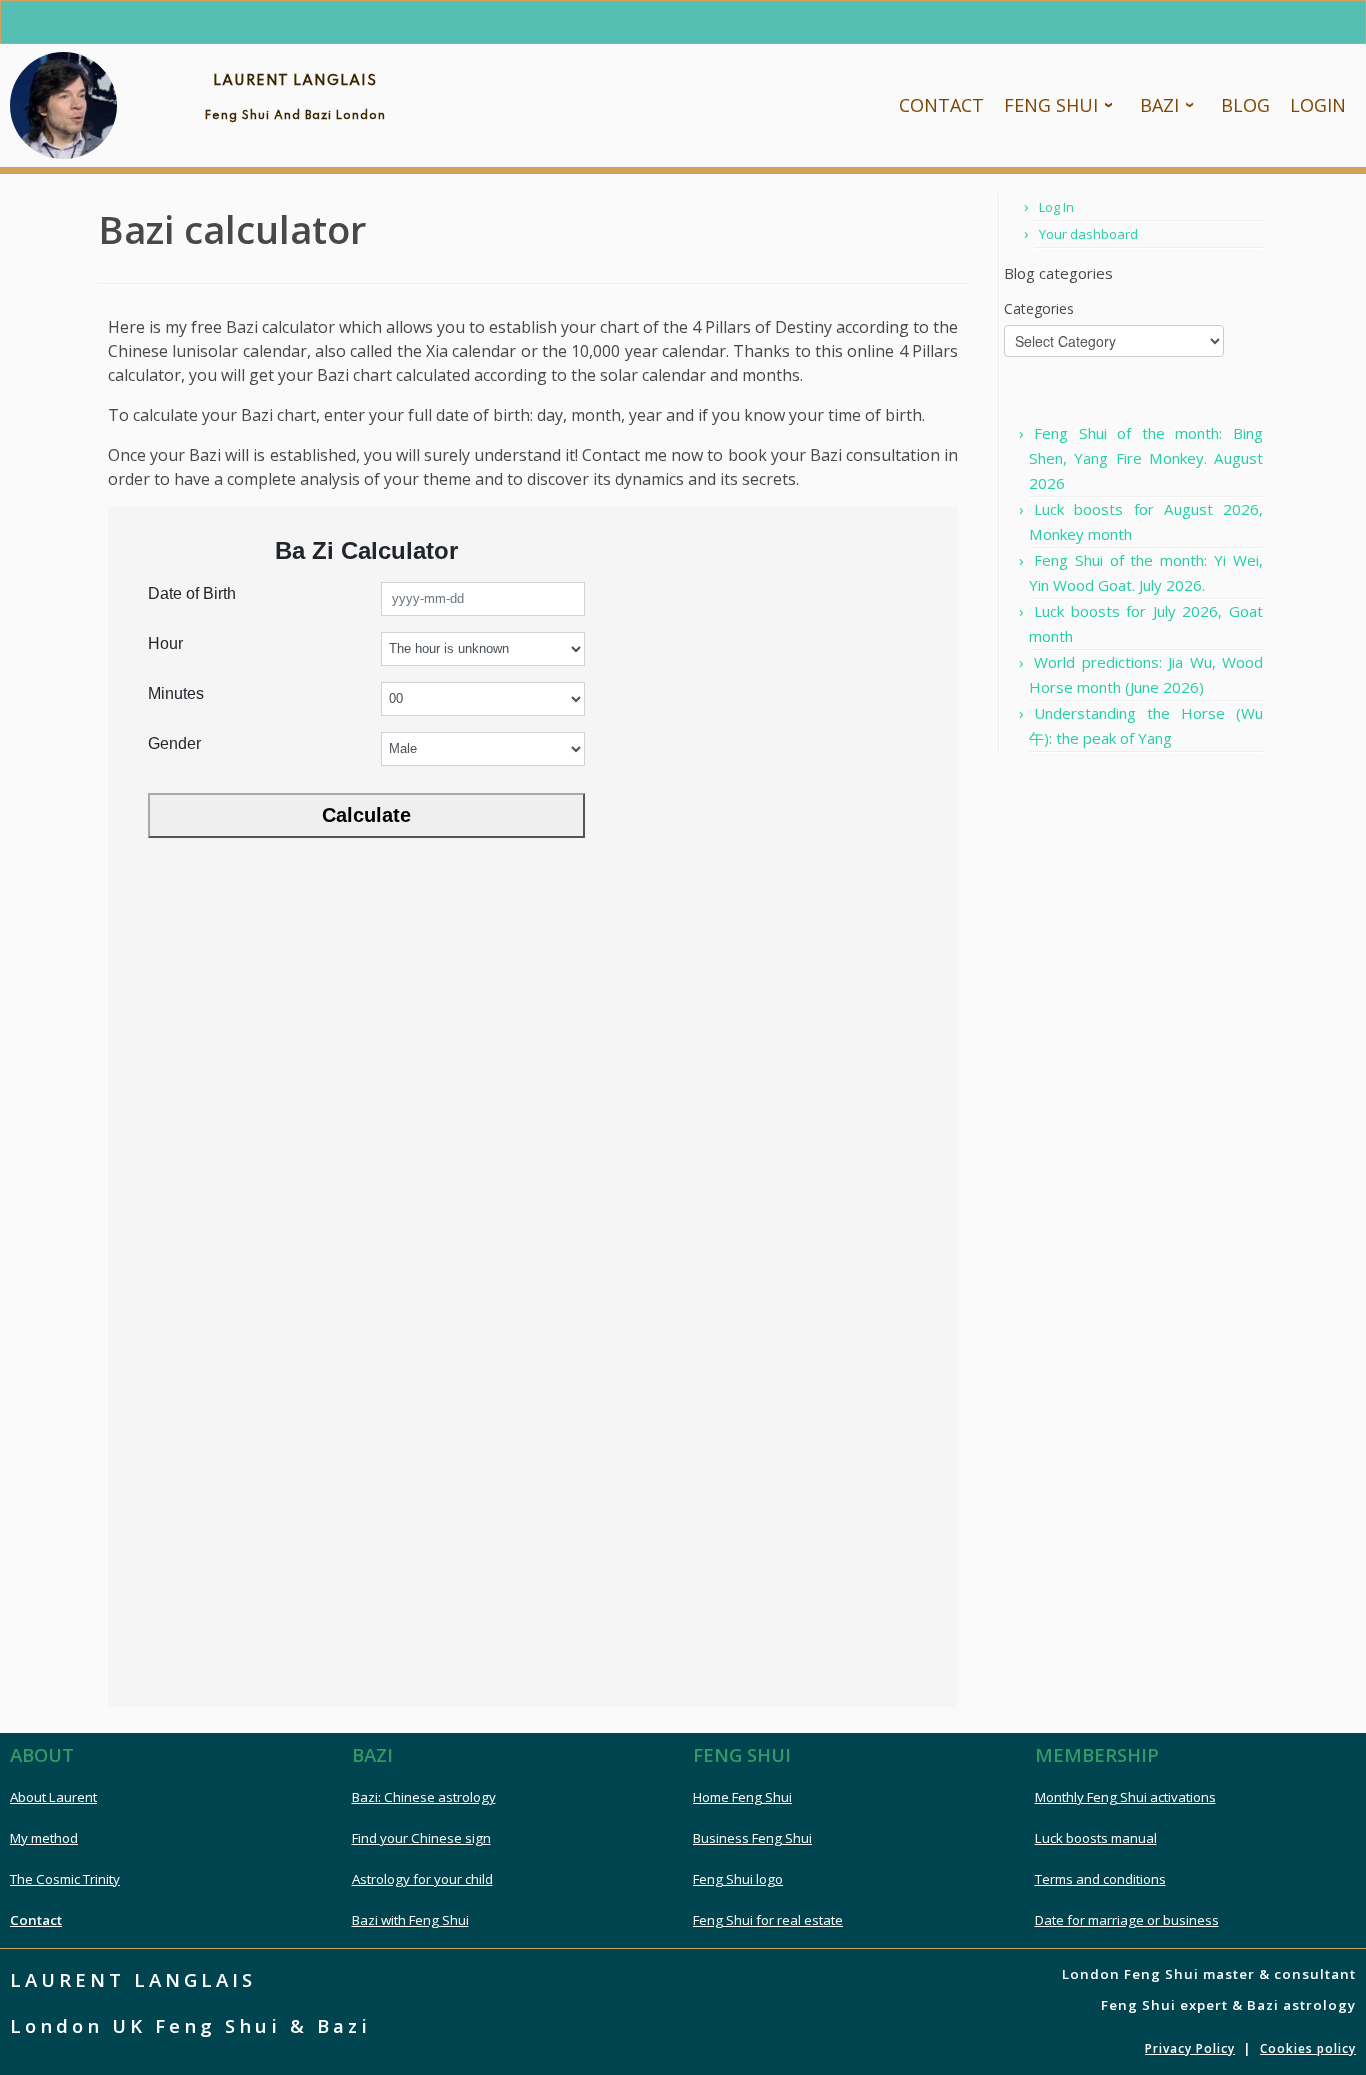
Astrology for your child (422, 1879)
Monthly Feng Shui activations (1125, 1797)
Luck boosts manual (1096, 1838)
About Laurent (53, 1797)
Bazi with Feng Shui (410, 1920)
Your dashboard (1088, 234)
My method (44, 1838)
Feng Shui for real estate (768, 1920)
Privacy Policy (1190, 2048)
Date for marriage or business (1127, 1920)
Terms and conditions (1100, 1879)
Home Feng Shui (742, 1797)
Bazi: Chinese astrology (424, 1797)
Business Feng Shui (752, 1838)
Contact (36, 1920)
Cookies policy (1308, 2048)
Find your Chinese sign (421, 1838)
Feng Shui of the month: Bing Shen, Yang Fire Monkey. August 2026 (1146, 458)
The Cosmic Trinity (65, 1879)
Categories (1039, 308)
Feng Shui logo (738, 1879)
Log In (1056, 207)
